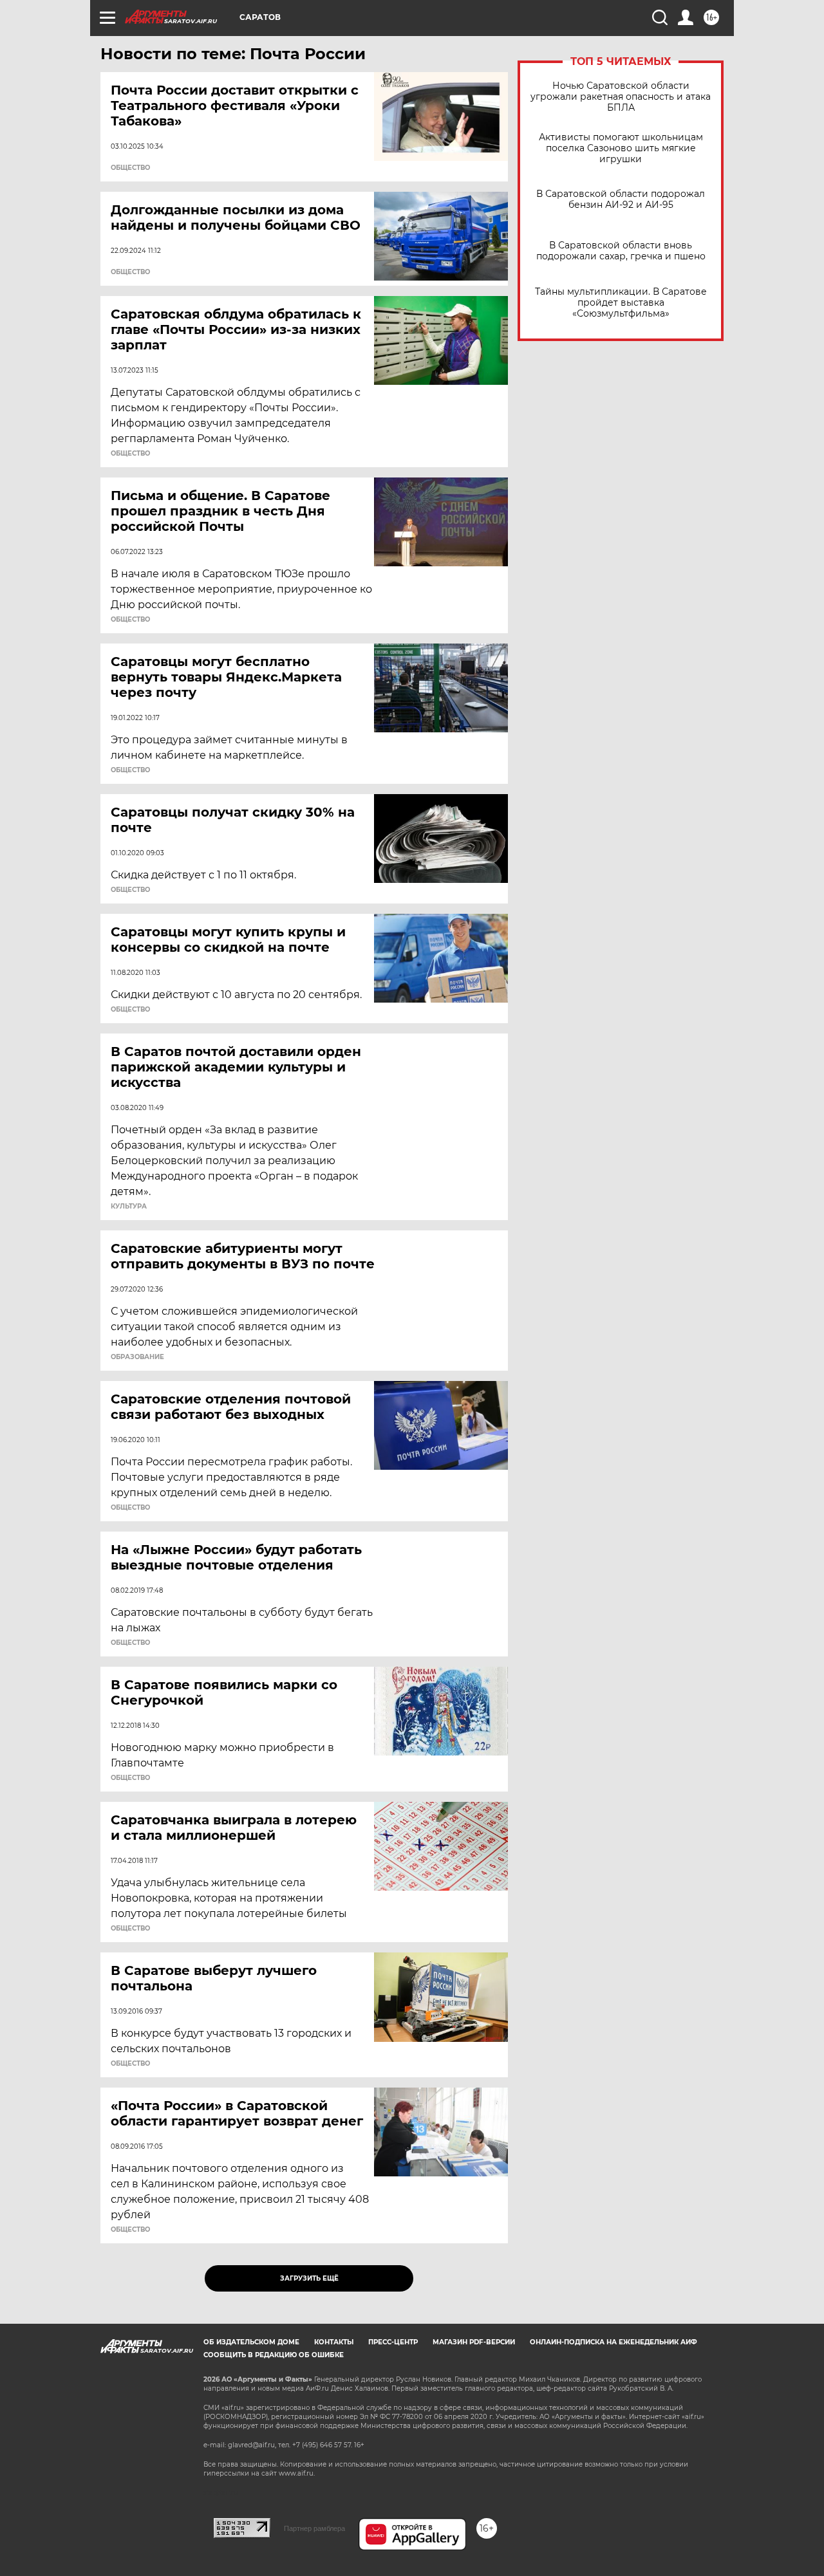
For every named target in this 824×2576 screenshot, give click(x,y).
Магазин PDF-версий (474, 2342)
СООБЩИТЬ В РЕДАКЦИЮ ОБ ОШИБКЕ (274, 2355)
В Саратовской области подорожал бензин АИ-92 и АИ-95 (621, 199)
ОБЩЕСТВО (130, 168)
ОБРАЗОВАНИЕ (137, 1357)
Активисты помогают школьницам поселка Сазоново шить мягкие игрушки (621, 148)
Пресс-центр (393, 2342)
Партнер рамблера (314, 2528)
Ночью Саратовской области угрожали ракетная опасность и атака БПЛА (621, 97)
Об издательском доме (251, 2342)
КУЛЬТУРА (129, 1207)
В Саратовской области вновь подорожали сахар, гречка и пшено (621, 251)
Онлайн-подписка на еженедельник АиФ (613, 2342)
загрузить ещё (309, 2278)
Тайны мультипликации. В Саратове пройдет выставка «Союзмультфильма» (621, 303)
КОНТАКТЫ (334, 2342)
